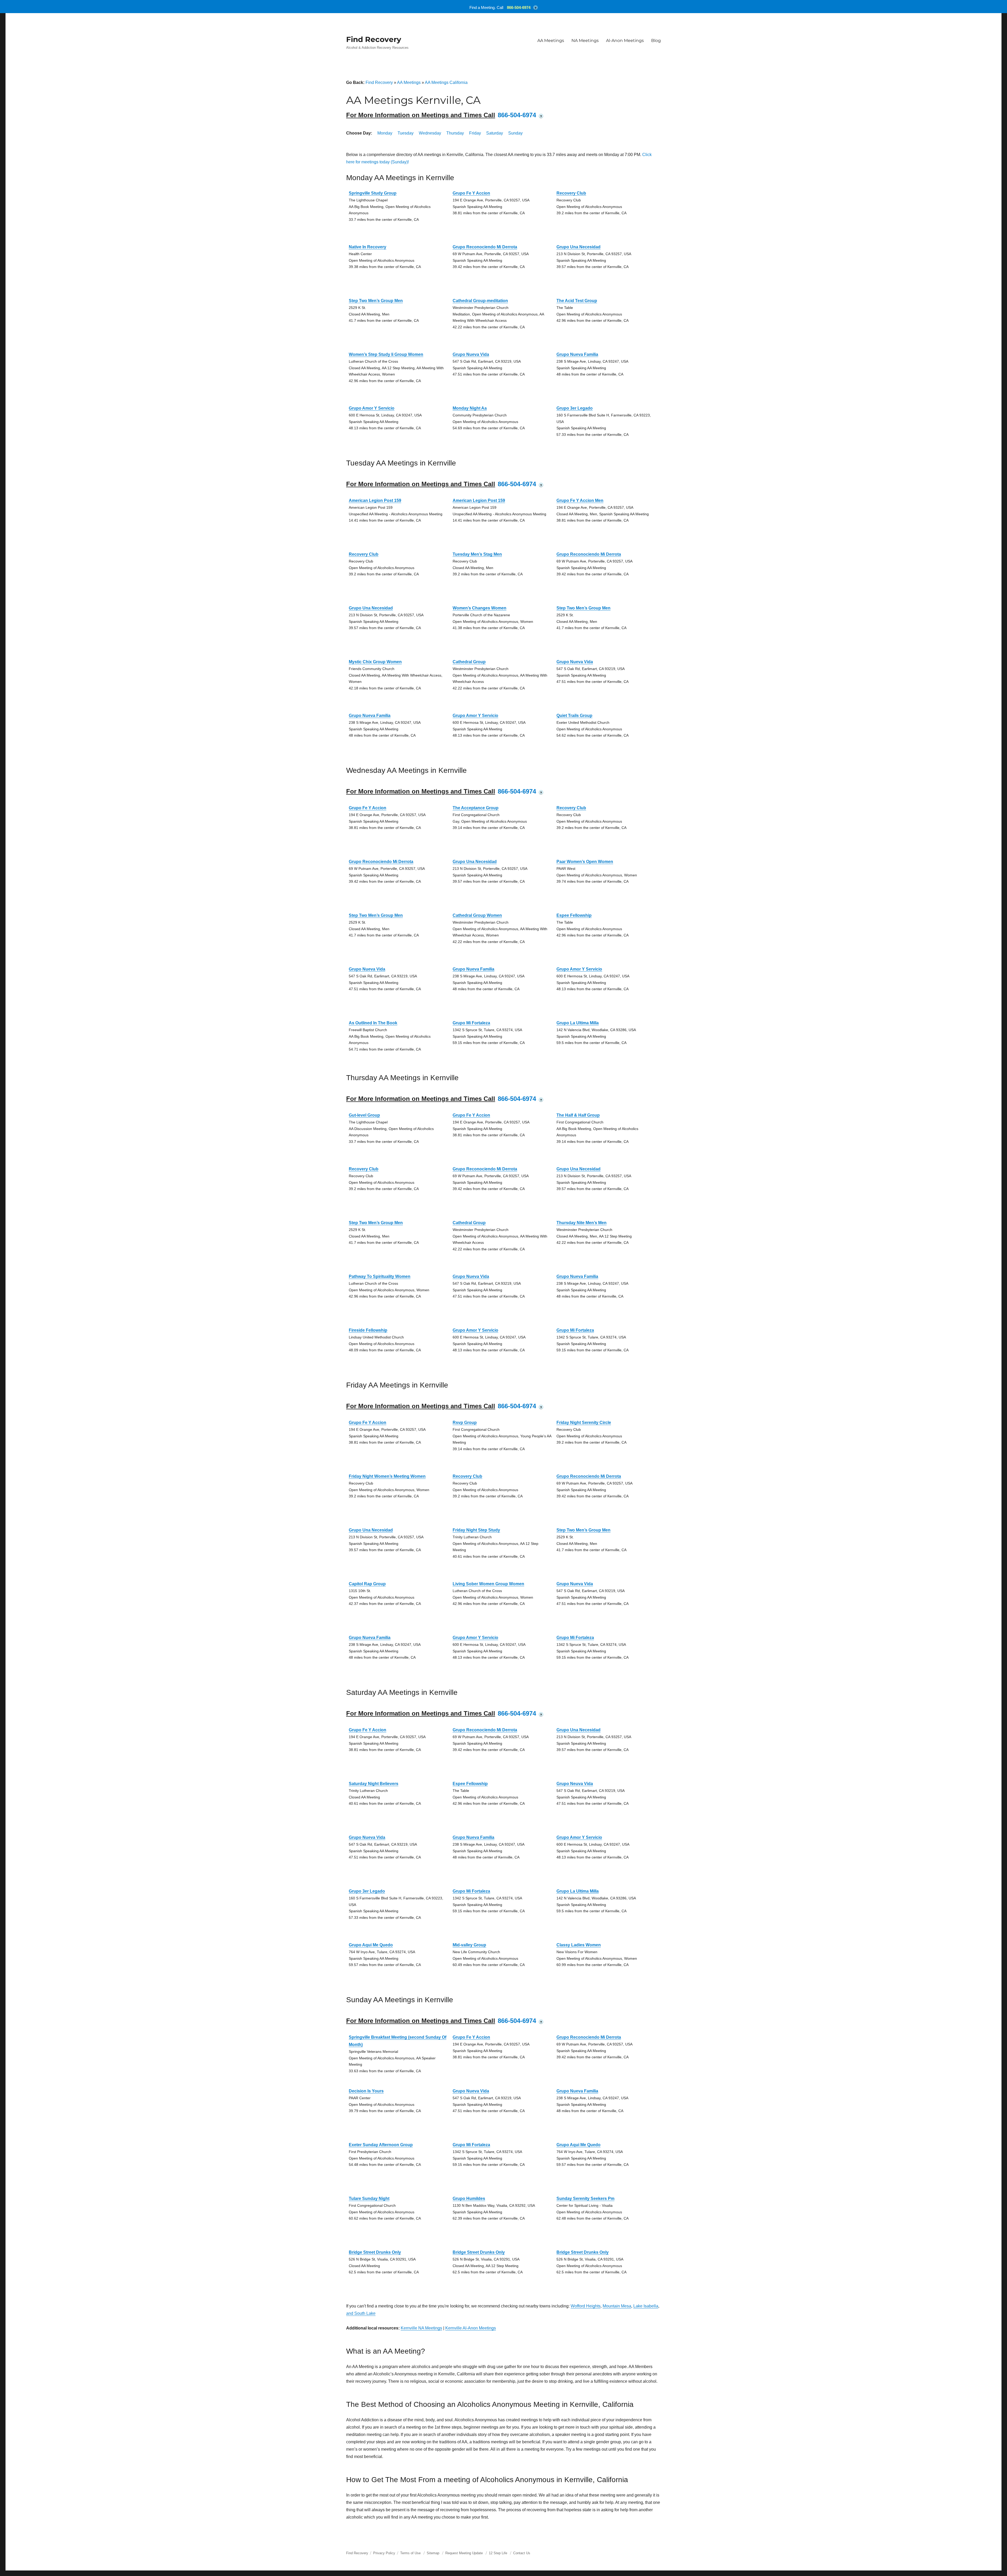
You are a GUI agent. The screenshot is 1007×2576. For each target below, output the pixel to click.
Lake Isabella (646, 2306)
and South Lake (361, 2313)
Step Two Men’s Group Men (376, 301)
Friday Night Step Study (476, 1530)
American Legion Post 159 (375, 500)
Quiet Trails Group (574, 716)
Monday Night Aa (470, 408)
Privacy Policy (384, 2553)
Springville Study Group (373, 193)
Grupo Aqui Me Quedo (371, 1945)
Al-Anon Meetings (625, 41)
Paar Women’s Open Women (585, 862)
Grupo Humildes (469, 2199)
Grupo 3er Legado (575, 408)
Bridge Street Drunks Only (375, 2252)
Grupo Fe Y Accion (471, 193)
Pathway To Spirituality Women (380, 1276)
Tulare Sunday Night (369, 2199)
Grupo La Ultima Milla (578, 1023)
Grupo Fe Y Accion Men (580, 500)
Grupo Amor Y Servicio (372, 408)
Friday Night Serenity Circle (584, 1423)
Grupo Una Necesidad (579, 247)
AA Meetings (551, 41)
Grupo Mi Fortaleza (471, 1023)
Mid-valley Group (469, 1945)
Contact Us (522, 2553)
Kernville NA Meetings (421, 2328)
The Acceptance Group (476, 808)
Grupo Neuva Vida (575, 1784)
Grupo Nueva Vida (471, 354)
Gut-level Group (364, 1115)
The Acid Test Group (577, 301)
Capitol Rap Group (367, 1584)
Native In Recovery (368, 247)
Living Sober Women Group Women (488, 1584)
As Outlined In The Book (373, 1023)
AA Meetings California (446, 82)
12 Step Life (498, 2553)
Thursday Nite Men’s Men (582, 1223)
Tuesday (406, 133)
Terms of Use (410, 2553)
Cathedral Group (469, 662)
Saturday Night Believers (374, 1784)
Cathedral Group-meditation (480, 301)
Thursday (455, 133)
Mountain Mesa (617, 2306)
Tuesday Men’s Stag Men (477, 554)
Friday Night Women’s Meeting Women (387, 1476)
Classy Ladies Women (579, 1945)
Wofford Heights (586, 2306)
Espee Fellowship (574, 915)
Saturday (495, 133)
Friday (475, 133)
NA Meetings (585, 41)
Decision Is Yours (366, 2091)
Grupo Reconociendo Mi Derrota (485, 247)
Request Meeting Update (464, 2553)
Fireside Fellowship (368, 1330)
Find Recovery (374, 39)
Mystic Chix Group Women (375, 662)
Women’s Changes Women (480, 608)
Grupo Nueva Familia (577, 354)
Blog (656, 41)
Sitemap (433, 2553)
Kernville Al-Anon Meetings (471, 2328)
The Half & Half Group (578, 1115)
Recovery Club (571, 193)
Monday (385, 133)
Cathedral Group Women (477, 915)
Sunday (515, 133)
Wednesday (430, 133)
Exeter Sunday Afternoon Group (381, 2145)
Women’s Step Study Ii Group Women (386, 354)
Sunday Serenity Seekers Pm (585, 2199)
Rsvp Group (465, 1423)
